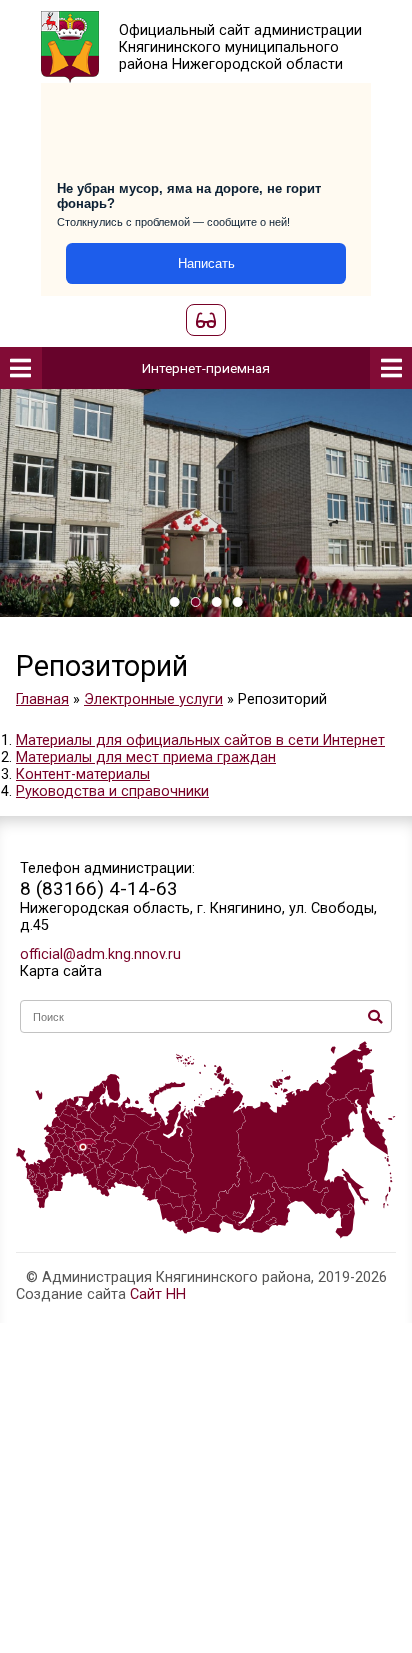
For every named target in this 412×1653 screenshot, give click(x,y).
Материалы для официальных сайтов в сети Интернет (200, 740)
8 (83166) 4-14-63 (99, 888)
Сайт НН (158, 1294)
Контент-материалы (83, 774)
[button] (174, 602)
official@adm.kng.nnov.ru (100, 954)
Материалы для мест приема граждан (146, 757)
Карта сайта (61, 971)
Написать (206, 263)
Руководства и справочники (112, 791)
